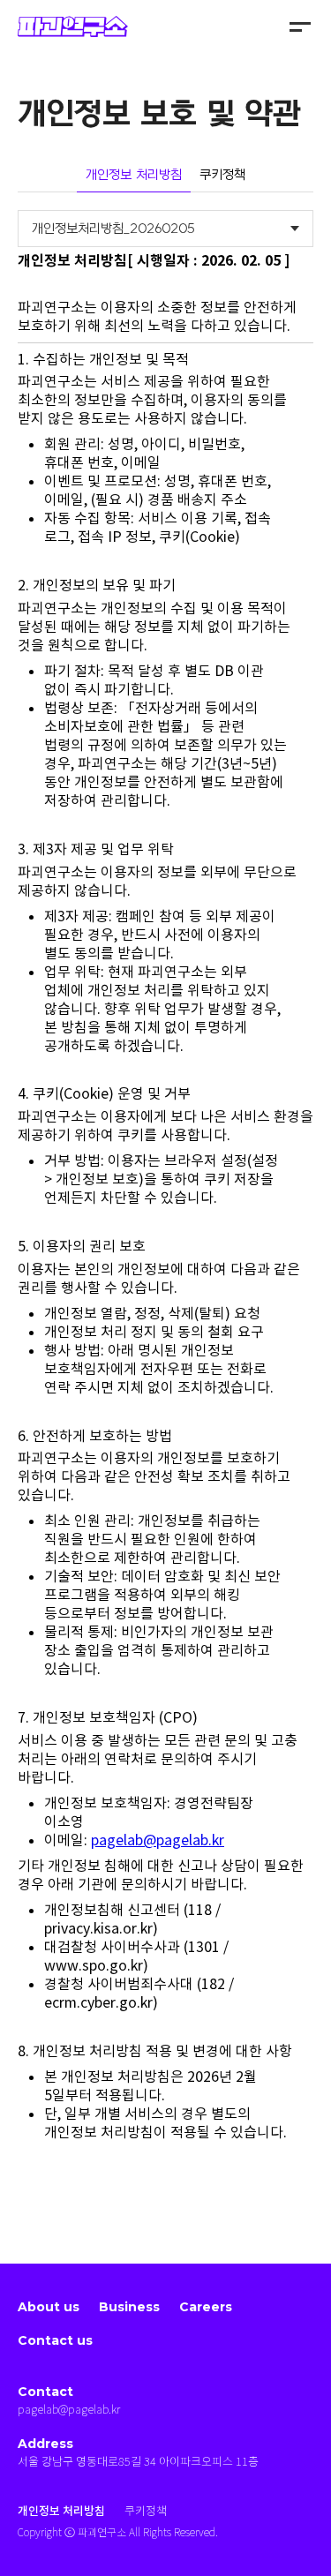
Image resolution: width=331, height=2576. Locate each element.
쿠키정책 (222, 175)
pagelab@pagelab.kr (158, 1840)
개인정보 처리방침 (134, 175)
